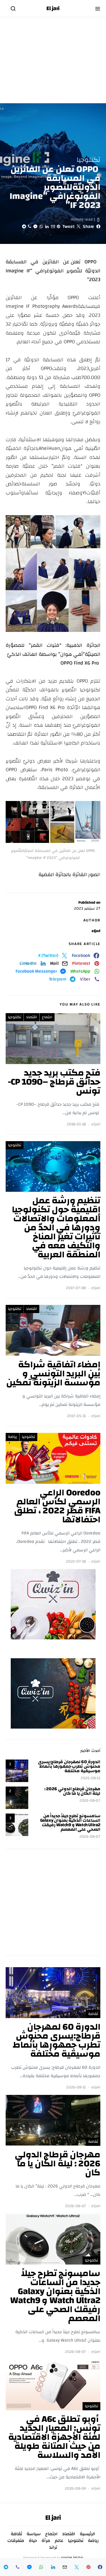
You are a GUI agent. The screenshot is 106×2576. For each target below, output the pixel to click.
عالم (59, 2541)
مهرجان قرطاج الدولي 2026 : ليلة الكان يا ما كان (72, 1791)
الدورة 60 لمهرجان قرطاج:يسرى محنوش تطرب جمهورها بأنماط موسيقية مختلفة (69, 1766)
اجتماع (47, 1017)
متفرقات (16, 2541)
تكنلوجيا (88, 160)
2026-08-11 (90, 1778)
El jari (53, 8)
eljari (96, 931)
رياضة (12, 1437)
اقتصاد (32, 1017)
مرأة (46, 2541)
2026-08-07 (90, 1801)
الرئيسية (87, 2534)
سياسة (34, 2534)
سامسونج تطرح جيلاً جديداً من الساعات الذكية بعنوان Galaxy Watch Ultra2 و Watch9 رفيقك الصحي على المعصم (70, 1823)
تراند (53, 2547)
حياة (33, 2541)
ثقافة (93, 2014)
